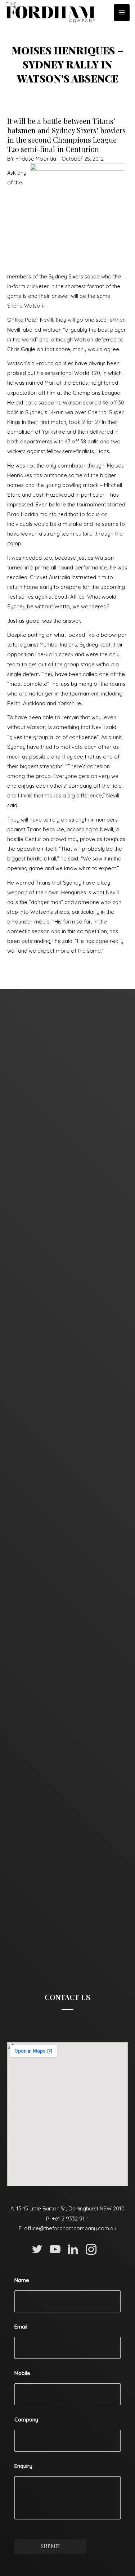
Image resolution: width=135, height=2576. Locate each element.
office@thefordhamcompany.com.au (70, 2228)
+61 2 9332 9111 (70, 2219)
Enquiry (23, 2466)
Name (22, 2280)
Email (21, 2327)
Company (26, 2420)
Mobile (22, 2373)
